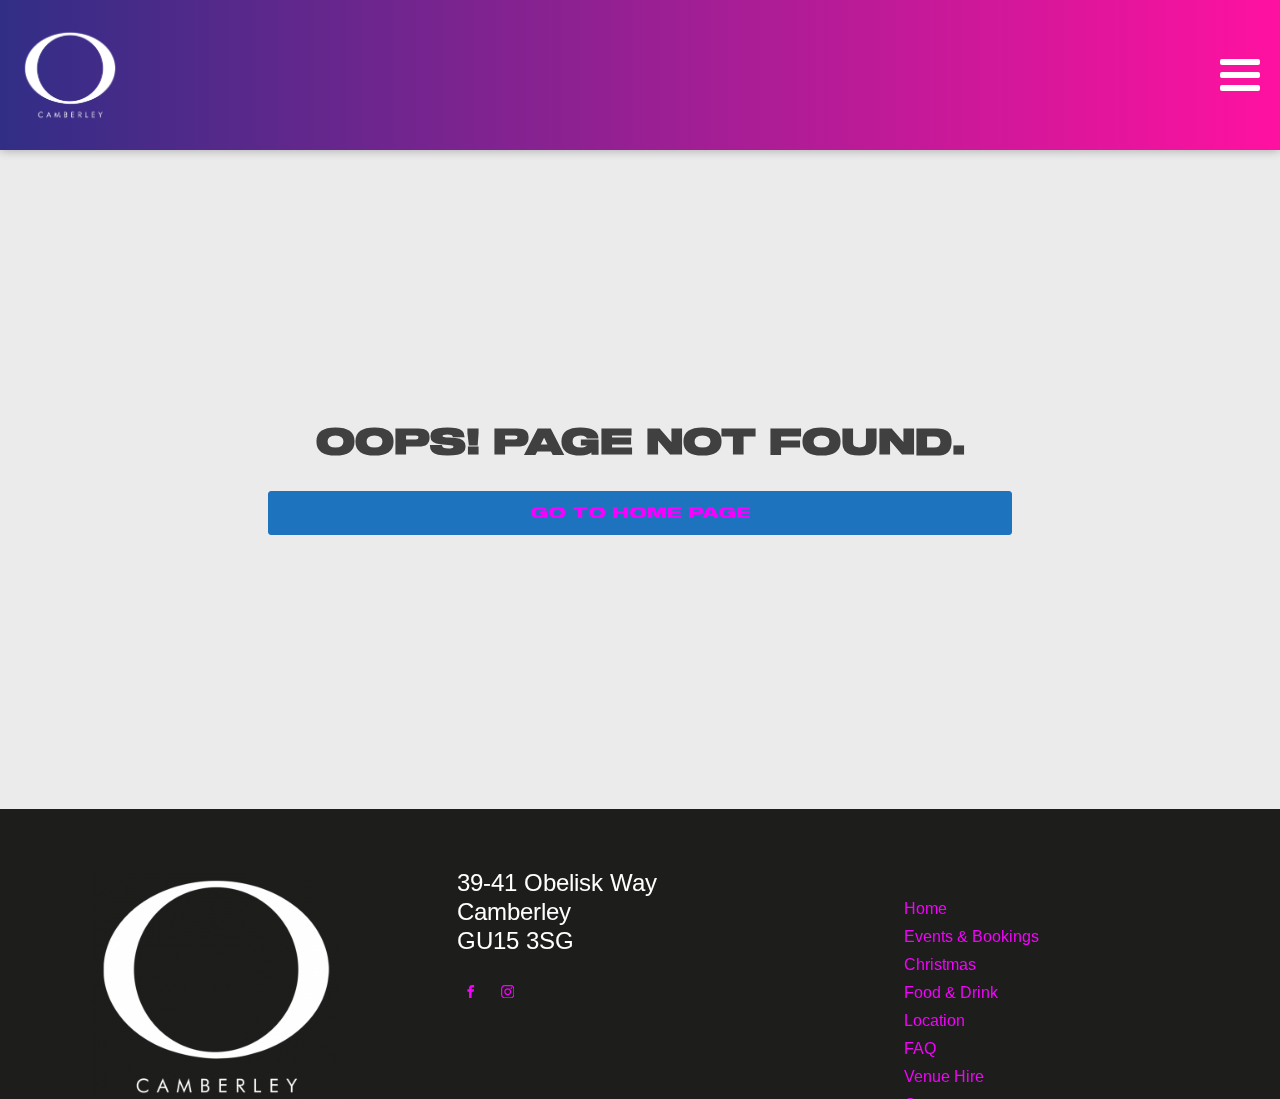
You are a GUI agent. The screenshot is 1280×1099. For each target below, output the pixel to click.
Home (925, 906)
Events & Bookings (971, 934)
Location (934, 1018)
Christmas (940, 962)
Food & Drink (951, 990)
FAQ (920, 1046)
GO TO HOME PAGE (640, 513)
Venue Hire (944, 1074)
